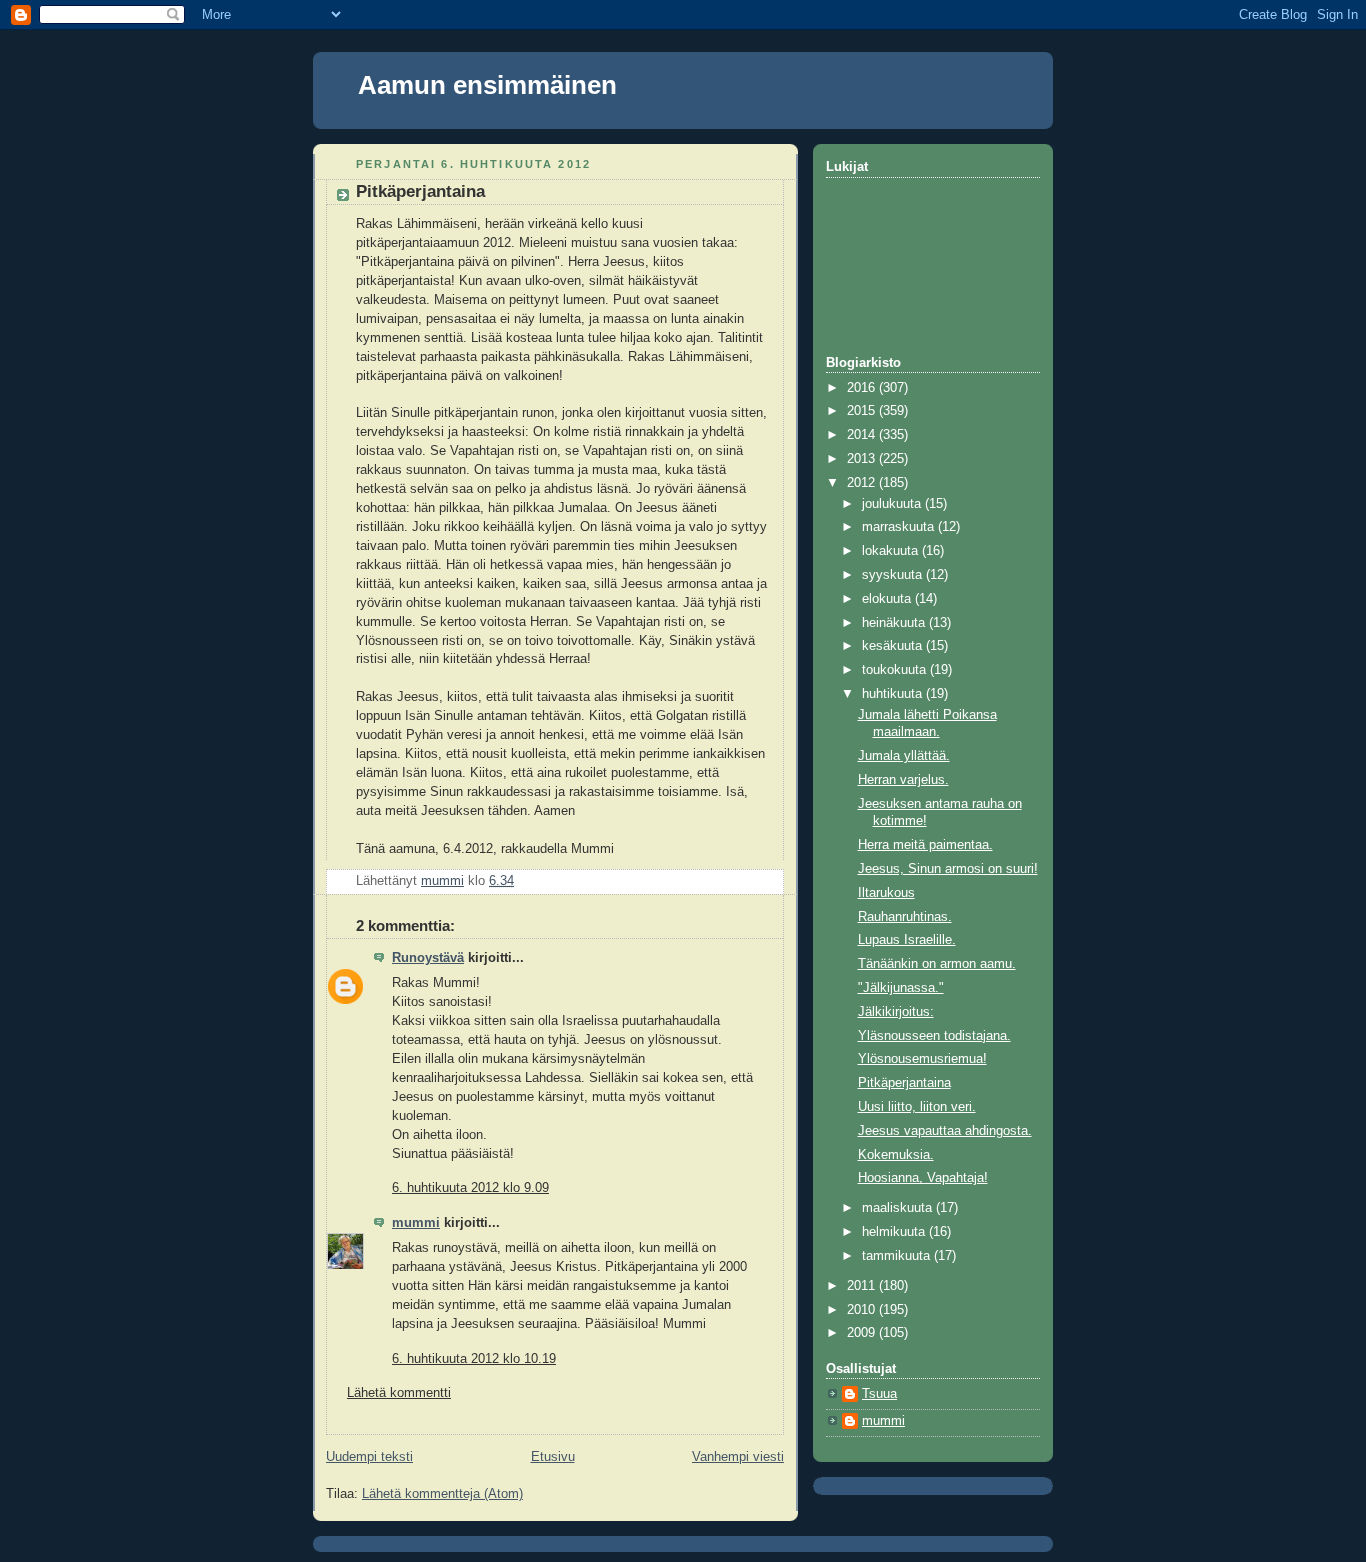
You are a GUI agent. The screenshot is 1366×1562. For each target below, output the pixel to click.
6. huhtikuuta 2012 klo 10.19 (474, 1359)
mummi (416, 1223)
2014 (863, 435)
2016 (863, 388)
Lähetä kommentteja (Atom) (442, 1494)
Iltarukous (886, 893)
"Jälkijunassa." (901, 988)
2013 (863, 459)
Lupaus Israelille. (907, 940)
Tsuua (879, 1394)
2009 (863, 1333)
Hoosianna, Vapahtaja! (923, 1178)
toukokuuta (896, 670)
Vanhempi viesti (738, 1457)
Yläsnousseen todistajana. (934, 1036)
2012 (863, 483)
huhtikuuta (894, 694)
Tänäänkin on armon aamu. (937, 964)
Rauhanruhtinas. (905, 917)
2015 (863, 411)
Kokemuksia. (896, 1155)
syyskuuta (894, 575)
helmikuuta (895, 1232)
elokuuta (888, 599)
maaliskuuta (899, 1208)
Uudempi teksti (369, 1457)
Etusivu (553, 1457)
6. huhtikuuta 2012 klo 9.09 (470, 1188)
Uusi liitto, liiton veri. (917, 1107)
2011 (863, 1286)
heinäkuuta (895, 623)
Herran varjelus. (903, 780)
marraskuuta (900, 527)
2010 (863, 1310)
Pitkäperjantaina (904, 1083)
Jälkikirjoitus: (896, 1012)
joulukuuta (893, 504)
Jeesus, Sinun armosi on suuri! (948, 869)
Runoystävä (428, 958)
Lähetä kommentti (399, 1393)
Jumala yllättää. (904, 756)
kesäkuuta (894, 646)
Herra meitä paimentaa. (925, 845)
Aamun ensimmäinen (487, 85)
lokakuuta (892, 551)
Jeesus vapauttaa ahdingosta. (945, 1131)
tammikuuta (898, 1256)
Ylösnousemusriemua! (922, 1059)
